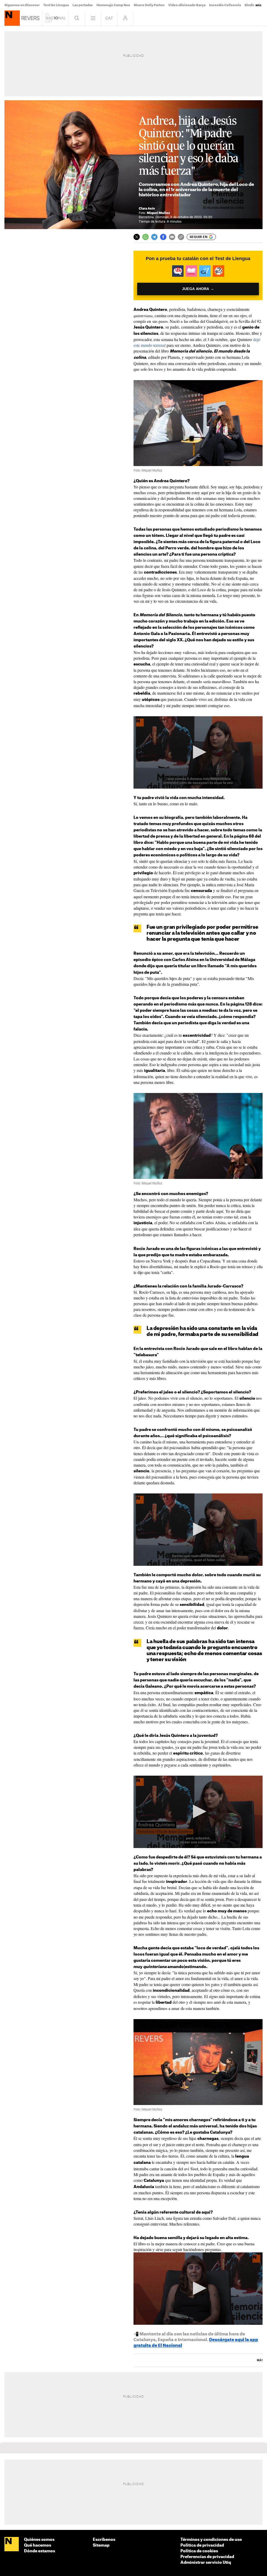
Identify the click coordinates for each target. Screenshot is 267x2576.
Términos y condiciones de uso (211, 2540)
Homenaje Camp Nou (113, 5)
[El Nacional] (12, 2544)
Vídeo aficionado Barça (187, 5)
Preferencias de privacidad (207, 2557)
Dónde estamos (40, 2551)
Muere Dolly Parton (149, 5)
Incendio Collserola (225, 5)
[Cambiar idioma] (109, 18)
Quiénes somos (39, 2540)
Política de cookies (199, 2551)
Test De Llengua (56, 5)
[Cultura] (12, 18)
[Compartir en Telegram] (154, 237)
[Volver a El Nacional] (55, 18)
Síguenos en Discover (22, 5)
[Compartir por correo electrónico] (172, 237)
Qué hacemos (38, 2545)
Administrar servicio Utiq (206, 2563)
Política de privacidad (202, 2545)
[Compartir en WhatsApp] (145, 237)
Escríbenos (104, 2540)
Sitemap (101, 2545)
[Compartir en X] (137, 237)
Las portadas (83, 5)
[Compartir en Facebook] (163, 237)
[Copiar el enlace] (181, 237)
